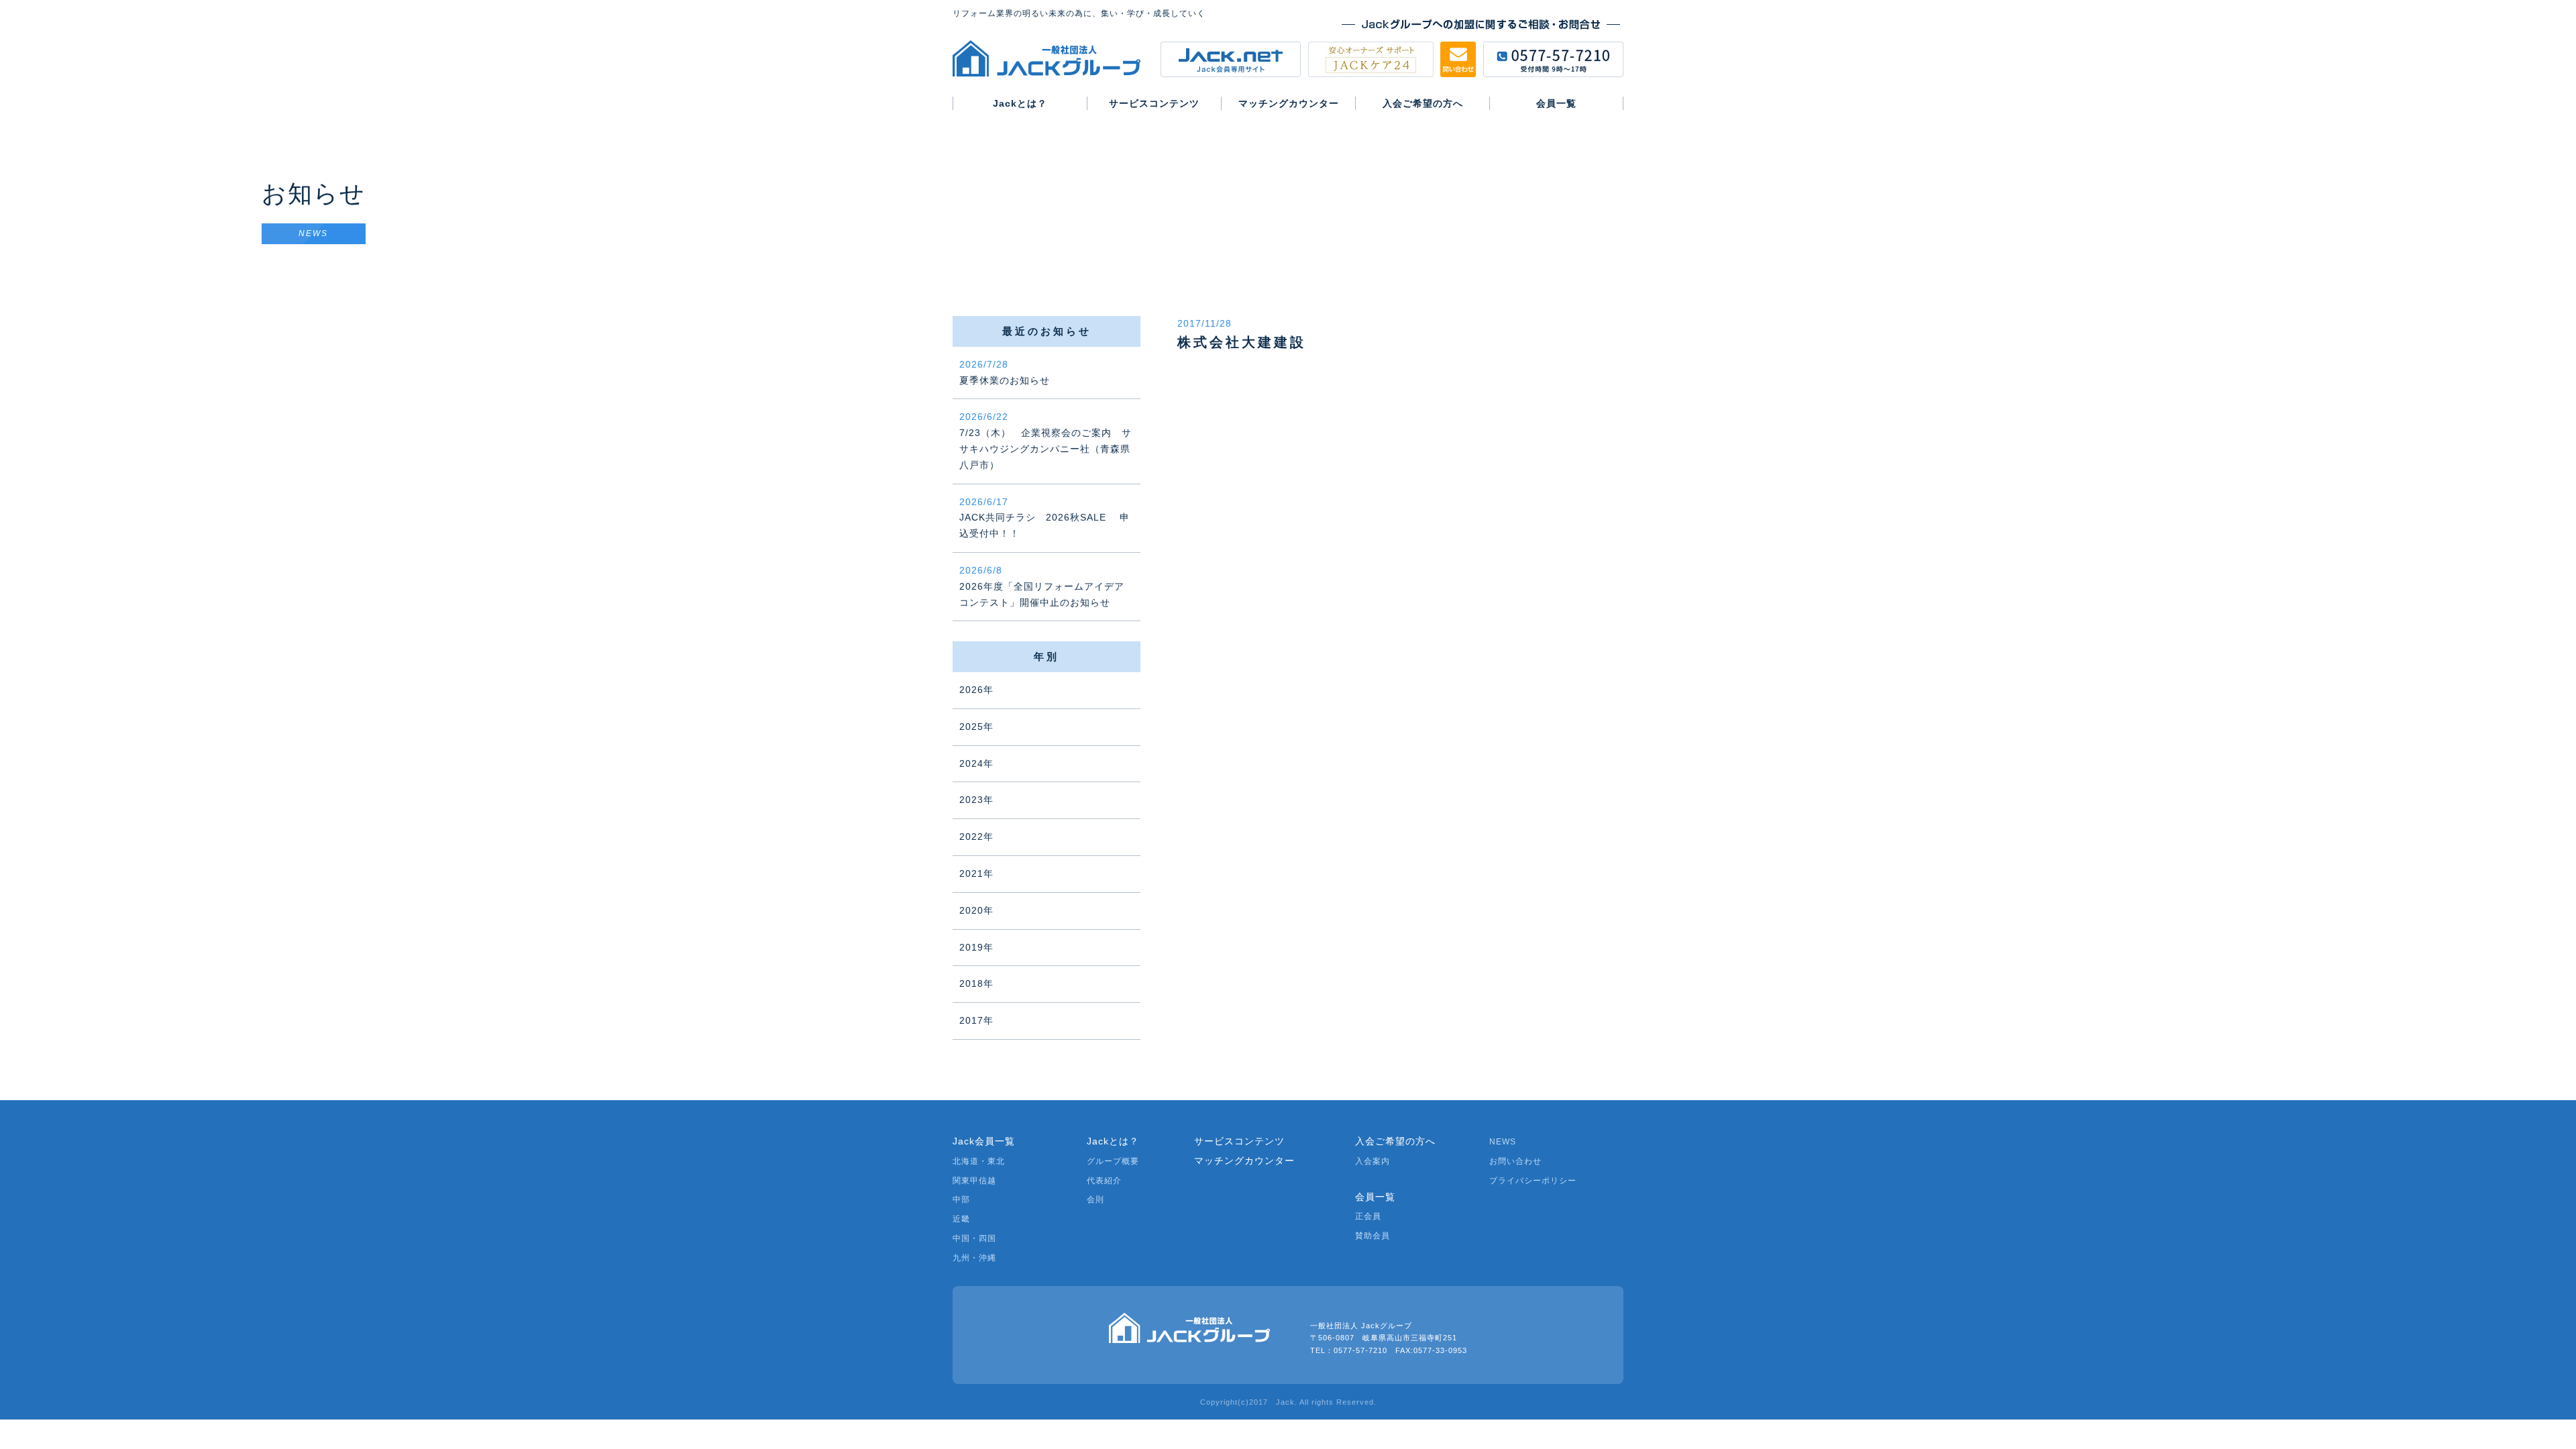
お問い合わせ (1515, 1161)
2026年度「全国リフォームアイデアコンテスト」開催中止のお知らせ (1042, 586)
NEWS (1503, 1142)
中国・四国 (974, 1238)
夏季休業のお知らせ (1005, 372)
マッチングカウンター (1244, 1161)
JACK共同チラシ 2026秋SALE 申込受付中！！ (1044, 518)
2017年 (976, 1020)
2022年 (976, 837)
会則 (1095, 1199)
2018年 (976, 983)
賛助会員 (1373, 1236)
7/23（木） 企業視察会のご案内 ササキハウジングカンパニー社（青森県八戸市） (1045, 440)
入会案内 (1373, 1161)
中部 (961, 1199)
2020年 (976, 910)
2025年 (976, 727)
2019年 (976, 947)
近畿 (961, 1219)
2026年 (976, 690)
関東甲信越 (974, 1181)
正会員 (1368, 1216)
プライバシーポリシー (1533, 1181)
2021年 (976, 873)
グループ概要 (1113, 1161)
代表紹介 (1104, 1181)
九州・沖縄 (974, 1258)
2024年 (976, 763)
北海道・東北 (979, 1161)
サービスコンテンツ (1239, 1141)
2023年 (976, 800)
